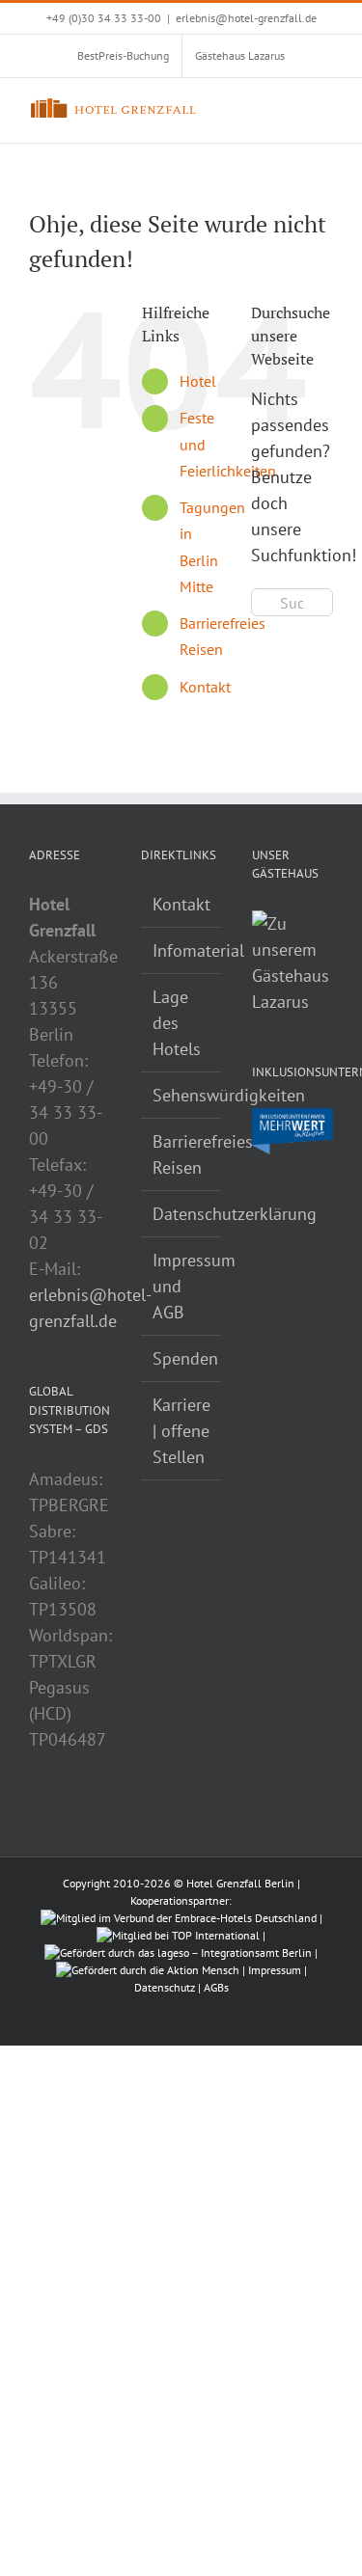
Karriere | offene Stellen (181, 1431)
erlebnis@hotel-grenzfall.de (246, 18)
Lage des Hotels (177, 1023)
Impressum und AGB (182, 1286)
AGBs (216, 1987)
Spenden (182, 1358)
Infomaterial (182, 950)
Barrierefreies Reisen (182, 1154)
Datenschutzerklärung (182, 1214)
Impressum (275, 1970)
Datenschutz (165, 1987)
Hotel (198, 381)
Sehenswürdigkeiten (182, 1095)
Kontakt (205, 687)
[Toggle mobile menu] (325, 108)
